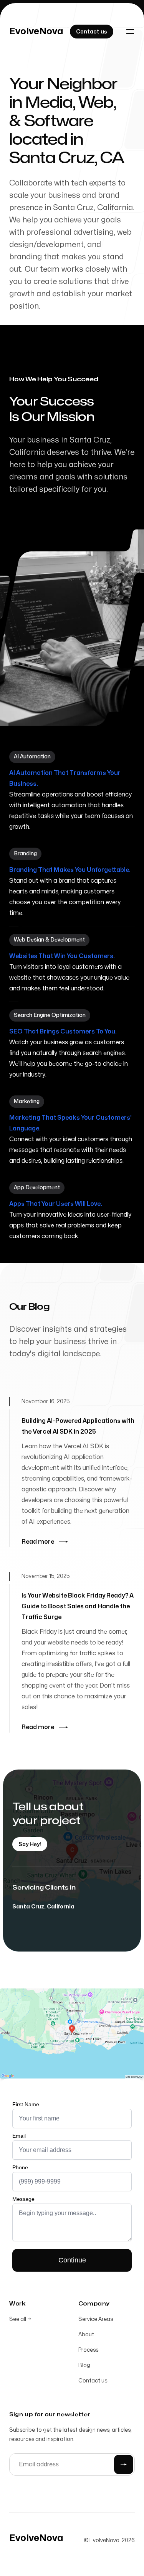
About (86, 2335)
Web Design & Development (49, 940)
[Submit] (124, 2464)
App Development (37, 1188)
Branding (25, 854)
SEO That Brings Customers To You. (63, 1032)
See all (20, 2319)
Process (88, 2350)
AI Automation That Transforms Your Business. (65, 778)
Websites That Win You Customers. (62, 956)
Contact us (93, 2381)
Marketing (27, 1101)
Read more (38, 1542)
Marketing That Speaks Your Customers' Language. (70, 1123)
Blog (84, 2365)
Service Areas (96, 2319)
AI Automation (32, 757)
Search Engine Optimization (50, 1015)
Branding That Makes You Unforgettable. (70, 870)
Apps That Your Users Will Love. (56, 1204)
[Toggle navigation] (130, 32)
